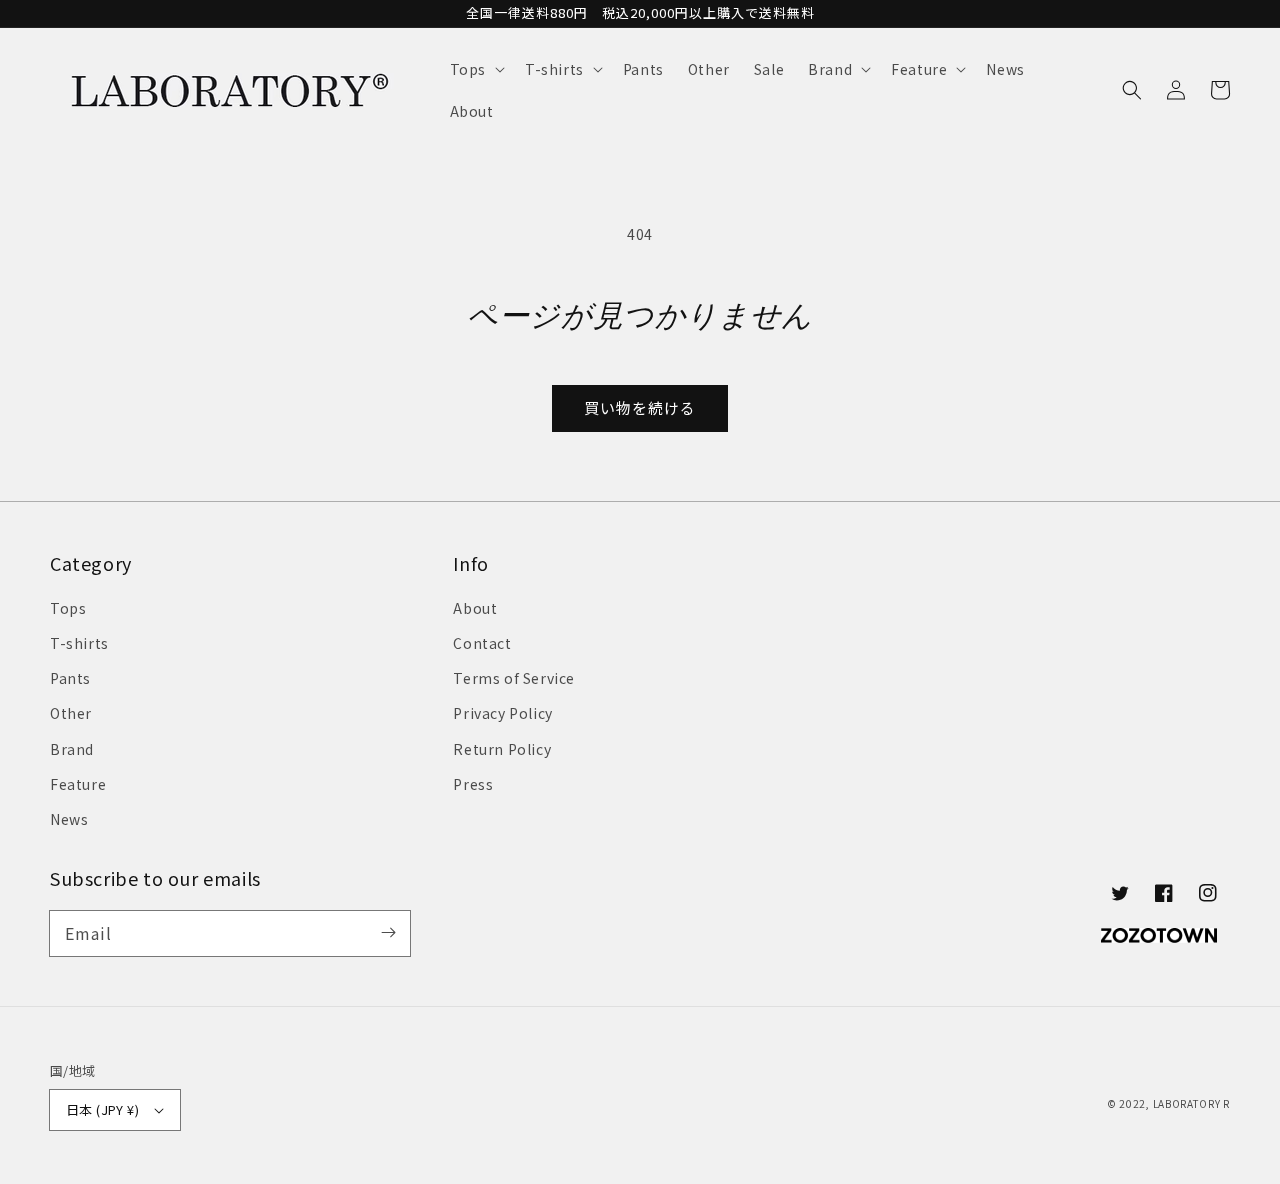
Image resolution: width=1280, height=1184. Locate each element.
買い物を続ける (640, 407)
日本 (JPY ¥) (102, 1109)
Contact (482, 643)
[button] (475, 69)
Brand (72, 749)
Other (71, 713)
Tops (68, 608)
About (475, 608)
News (69, 819)
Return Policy (502, 749)
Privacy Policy (502, 713)
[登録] (388, 933)
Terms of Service (514, 678)
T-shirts (79, 643)
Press (473, 784)
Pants (70, 678)
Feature (78, 784)
